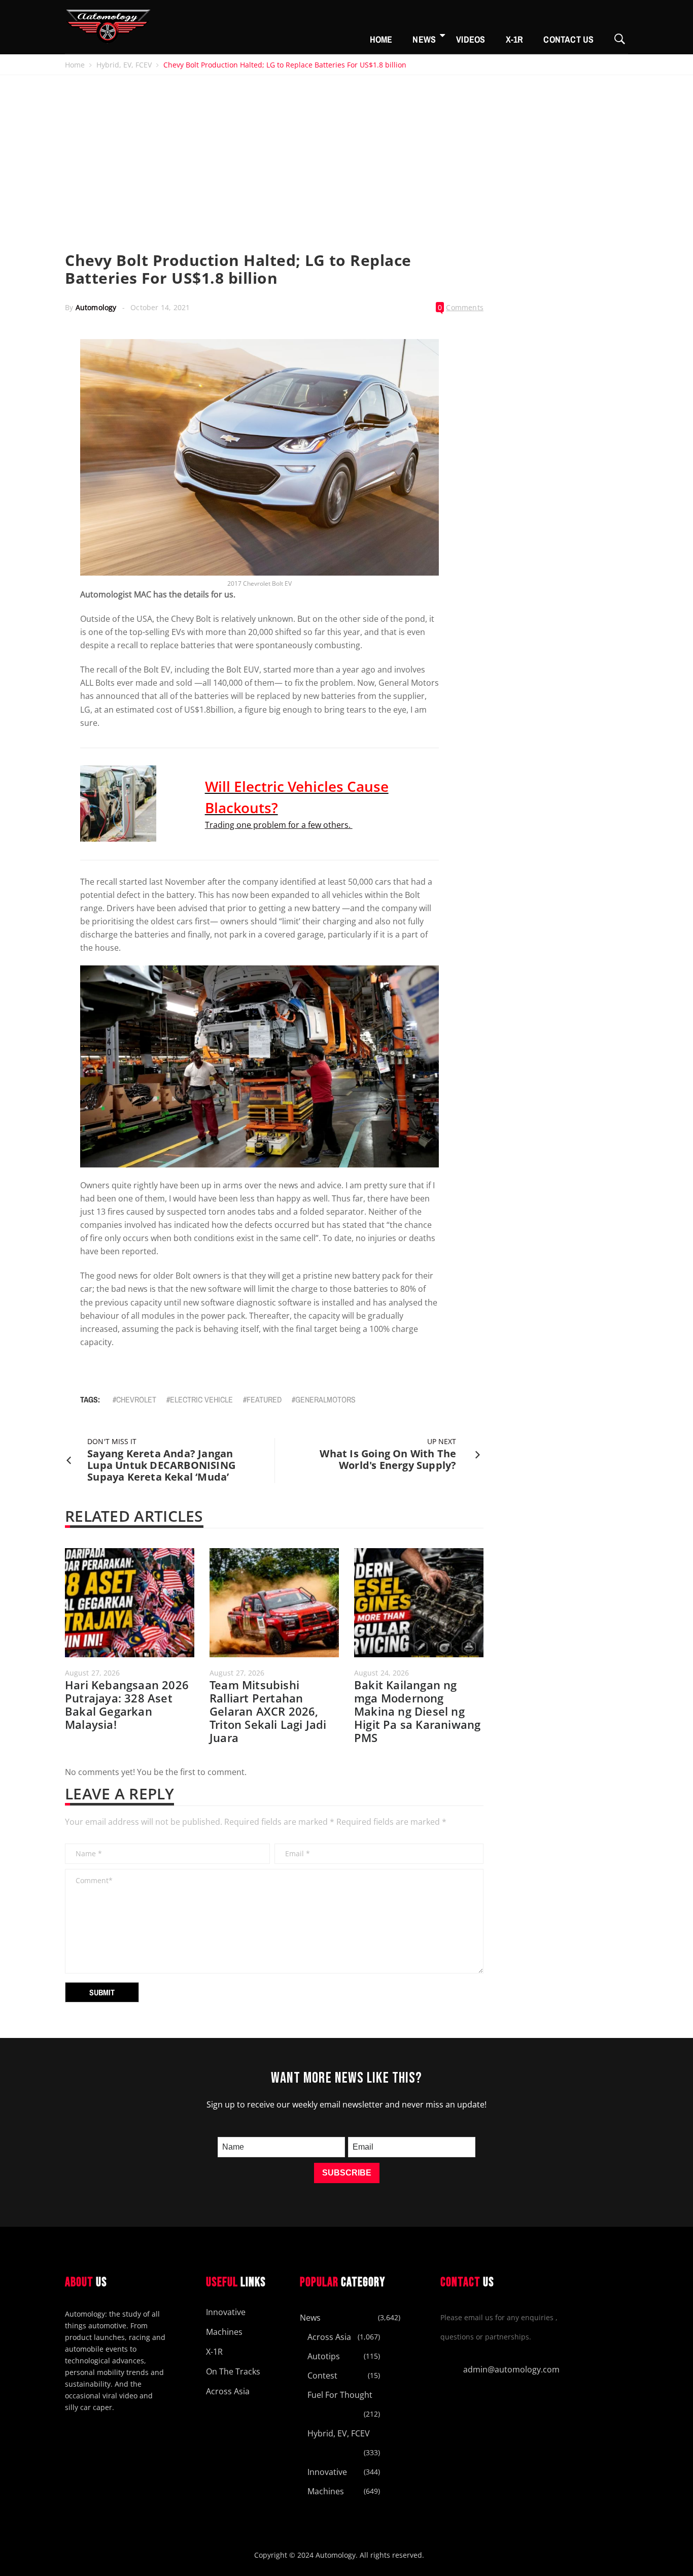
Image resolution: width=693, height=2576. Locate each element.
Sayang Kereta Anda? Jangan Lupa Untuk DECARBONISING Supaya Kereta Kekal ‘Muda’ (161, 1465)
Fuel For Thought (340, 2395)
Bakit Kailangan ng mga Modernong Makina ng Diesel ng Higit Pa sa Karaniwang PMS (417, 1711)
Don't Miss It (112, 1441)
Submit (102, 1992)
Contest (322, 2376)
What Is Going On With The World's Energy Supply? (388, 1459)
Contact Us (568, 39)
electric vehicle (201, 1399)
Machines (224, 2332)
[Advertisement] (346, 151)
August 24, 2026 (382, 1673)
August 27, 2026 (93, 1673)
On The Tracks (233, 2371)
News (424, 39)
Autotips (324, 2356)
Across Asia (228, 2391)
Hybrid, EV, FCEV (124, 65)
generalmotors (325, 1399)
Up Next (442, 1441)
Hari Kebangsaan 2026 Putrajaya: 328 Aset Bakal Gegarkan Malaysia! (127, 1704)
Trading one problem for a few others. (279, 825)
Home (381, 39)
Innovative (226, 2312)
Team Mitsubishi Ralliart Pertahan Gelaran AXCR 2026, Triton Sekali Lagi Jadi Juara (268, 1711)
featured (264, 1399)
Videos (471, 39)
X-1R (515, 39)
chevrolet (136, 1399)
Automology (96, 307)
